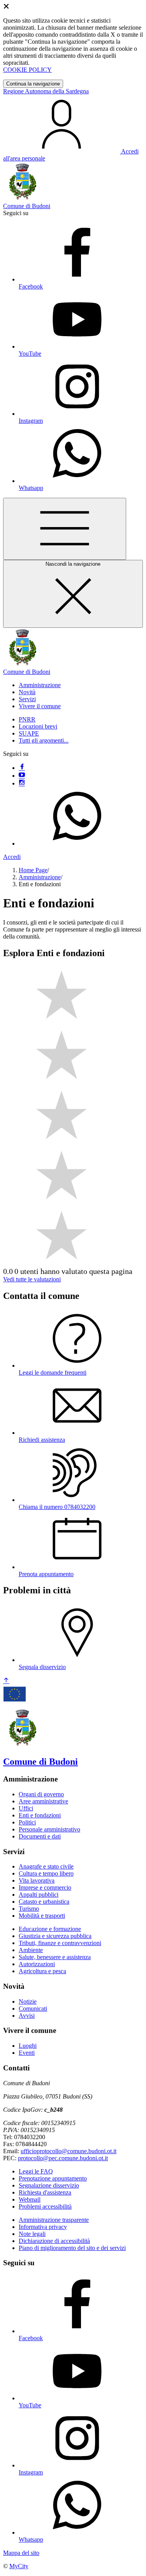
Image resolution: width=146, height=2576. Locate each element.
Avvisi (27, 2016)
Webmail (30, 2199)
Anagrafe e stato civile (46, 1866)
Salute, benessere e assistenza (55, 1957)
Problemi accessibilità (45, 2206)
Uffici (26, 1808)
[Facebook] (22, 768)
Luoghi (28, 2046)
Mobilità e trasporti (42, 1916)
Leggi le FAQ (36, 2171)
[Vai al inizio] (6, 1681)
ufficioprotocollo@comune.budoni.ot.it (69, 2151)
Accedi (12, 857)
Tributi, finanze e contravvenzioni (60, 1943)
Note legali (32, 2234)
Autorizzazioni (37, 1964)
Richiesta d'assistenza (45, 2192)
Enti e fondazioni (40, 1815)
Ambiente (31, 1950)
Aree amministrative (43, 1801)
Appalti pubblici (39, 1895)
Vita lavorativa (37, 1880)
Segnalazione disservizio (49, 2185)
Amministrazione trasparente (54, 2220)
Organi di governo (41, 1794)
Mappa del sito (21, 2553)
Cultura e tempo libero (46, 1873)
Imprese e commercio (45, 1887)
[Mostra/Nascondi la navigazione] (65, 529)
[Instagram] (22, 783)
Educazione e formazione (50, 1929)
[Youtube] (22, 776)
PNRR (27, 719)
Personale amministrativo (49, 1829)
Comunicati (33, 2009)
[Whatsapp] (77, 844)
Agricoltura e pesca (42, 1971)
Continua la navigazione (33, 84)
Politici (27, 1822)
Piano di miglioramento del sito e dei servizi (72, 2248)
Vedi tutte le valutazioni (32, 1279)
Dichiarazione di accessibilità (54, 2241)
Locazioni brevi (38, 726)
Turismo (29, 1909)
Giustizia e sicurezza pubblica (55, 1936)
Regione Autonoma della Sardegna (46, 91)
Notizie (28, 2001)
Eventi (27, 2053)
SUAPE (29, 733)
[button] (40, 685)
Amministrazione (40, 877)
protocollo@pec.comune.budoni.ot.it (63, 2158)
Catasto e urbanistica (44, 1902)
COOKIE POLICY (27, 70)
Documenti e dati (40, 1836)
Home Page (33, 870)
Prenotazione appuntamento (53, 2178)
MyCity (19, 2566)
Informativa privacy (43, 2227)
